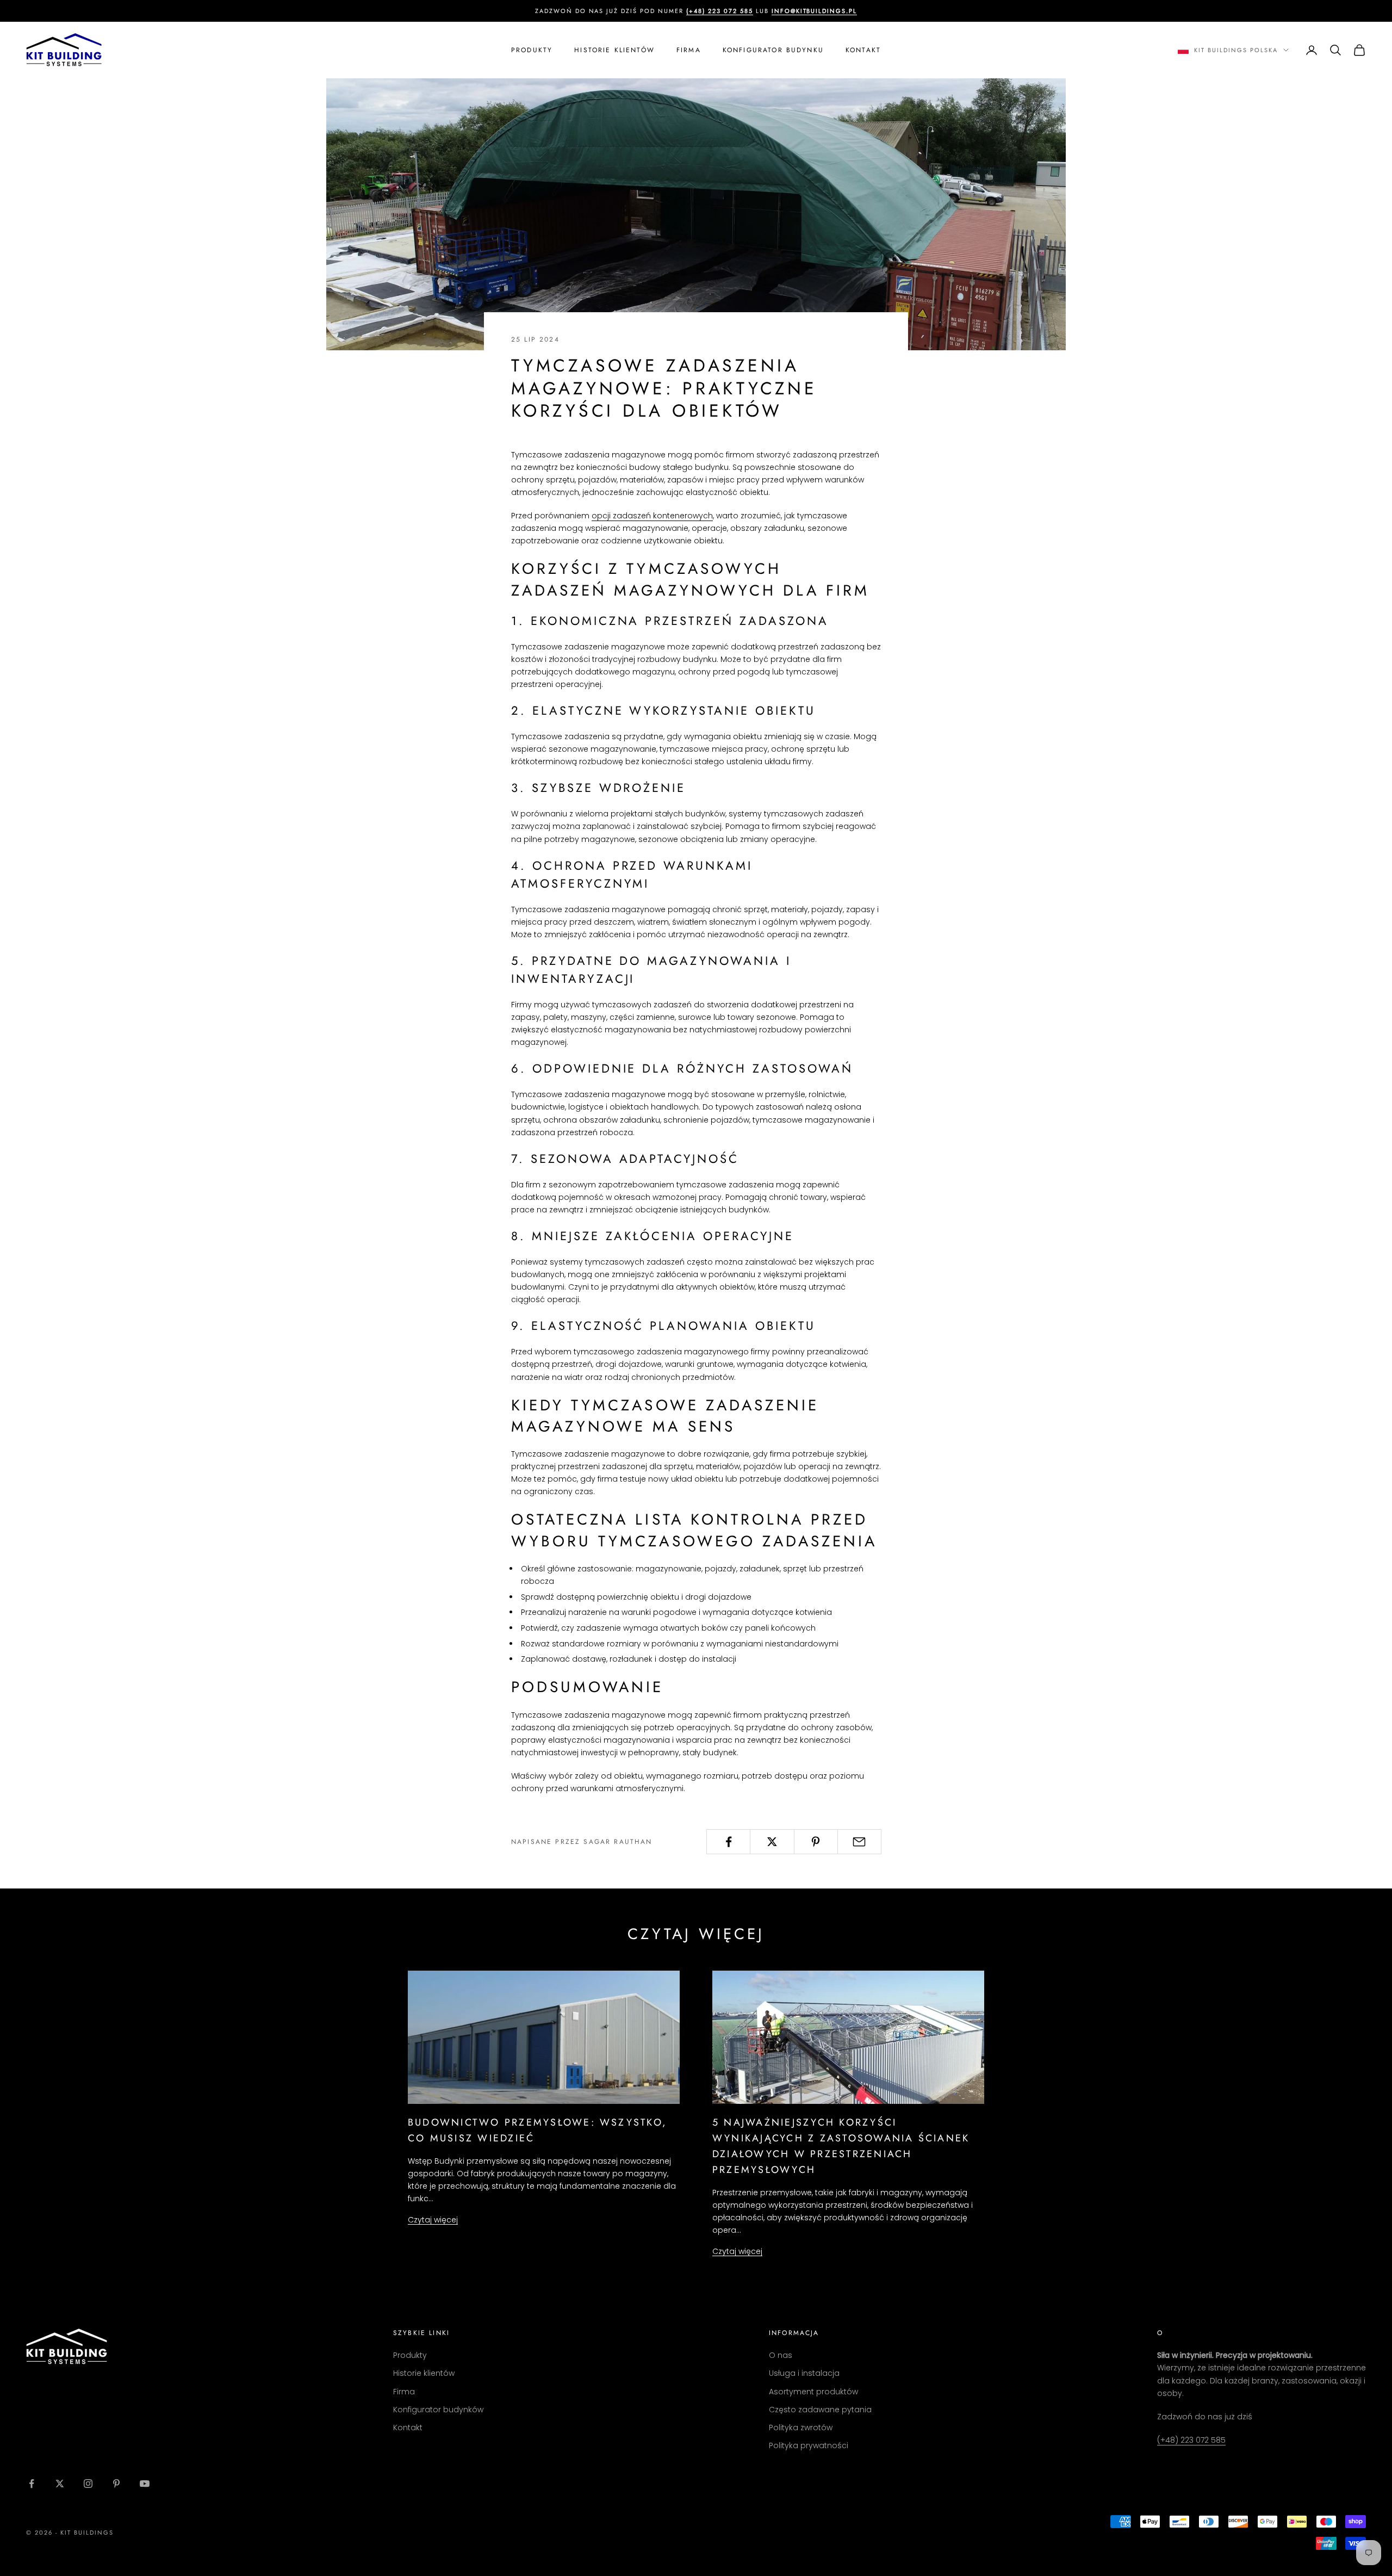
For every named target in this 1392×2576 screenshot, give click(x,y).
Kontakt (863, 50)
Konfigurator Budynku (773, 50)
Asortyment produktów (813, 2392)
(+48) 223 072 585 (1191, 2440)
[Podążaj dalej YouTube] (145, 2484)
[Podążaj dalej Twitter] (60, 2484)
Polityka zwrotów (801, 2428)
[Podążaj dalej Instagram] (88, 2484)
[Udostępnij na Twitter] (772, 1842)
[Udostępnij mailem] (859, 1842)
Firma (689, 50)
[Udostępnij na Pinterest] (816, 1842)
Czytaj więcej (433, 2220)
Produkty (532, 50)
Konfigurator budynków (438, 2410)
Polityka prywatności (809, 2445)
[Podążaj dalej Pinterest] (116, 2484)
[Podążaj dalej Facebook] (32, 2484)
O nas (781, 2355)
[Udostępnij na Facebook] (728, 1842)
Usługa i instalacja (804, 2373)
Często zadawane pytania (820, 2410)
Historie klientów (614, 50)
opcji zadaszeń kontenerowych (652, 516)
